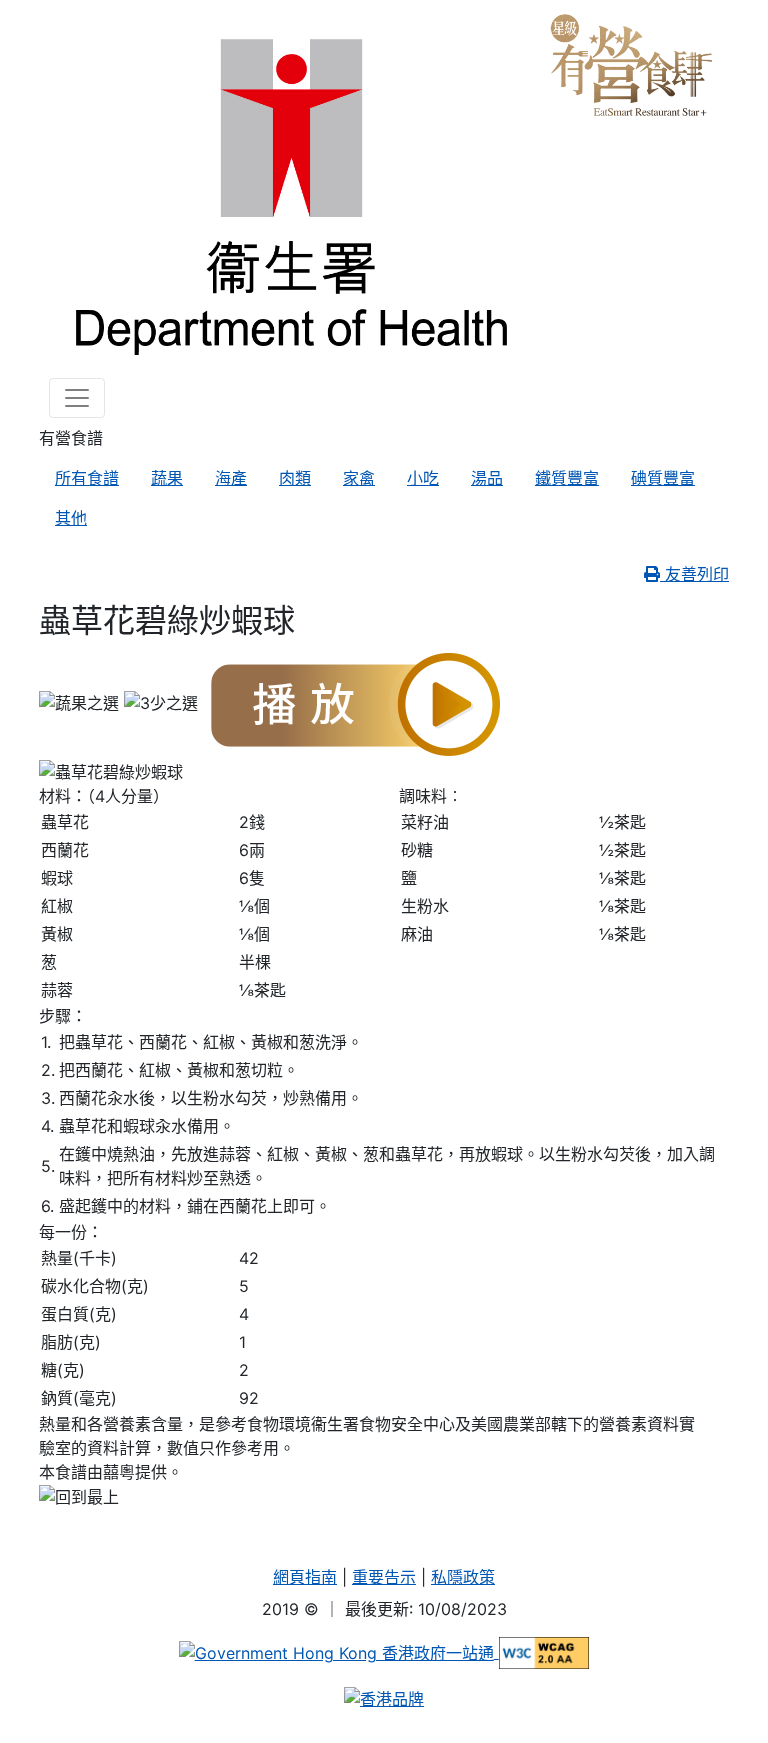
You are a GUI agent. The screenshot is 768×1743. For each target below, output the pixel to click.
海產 (231, 478)
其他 (71, 518)
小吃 (423, 478)
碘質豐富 (663, 478)
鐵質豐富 (567, 478)
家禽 (359, 478)
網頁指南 (305, 1577)
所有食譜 (87, 478)
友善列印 (694, 574)
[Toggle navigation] (77, 398)
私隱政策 (463, 1577)
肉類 (295, 478)
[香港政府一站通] (339, 1652)
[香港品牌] (384, 1697)
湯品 (487, 478)
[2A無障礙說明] (544, 1652)
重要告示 (384, 1577)
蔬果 (167, 478)
